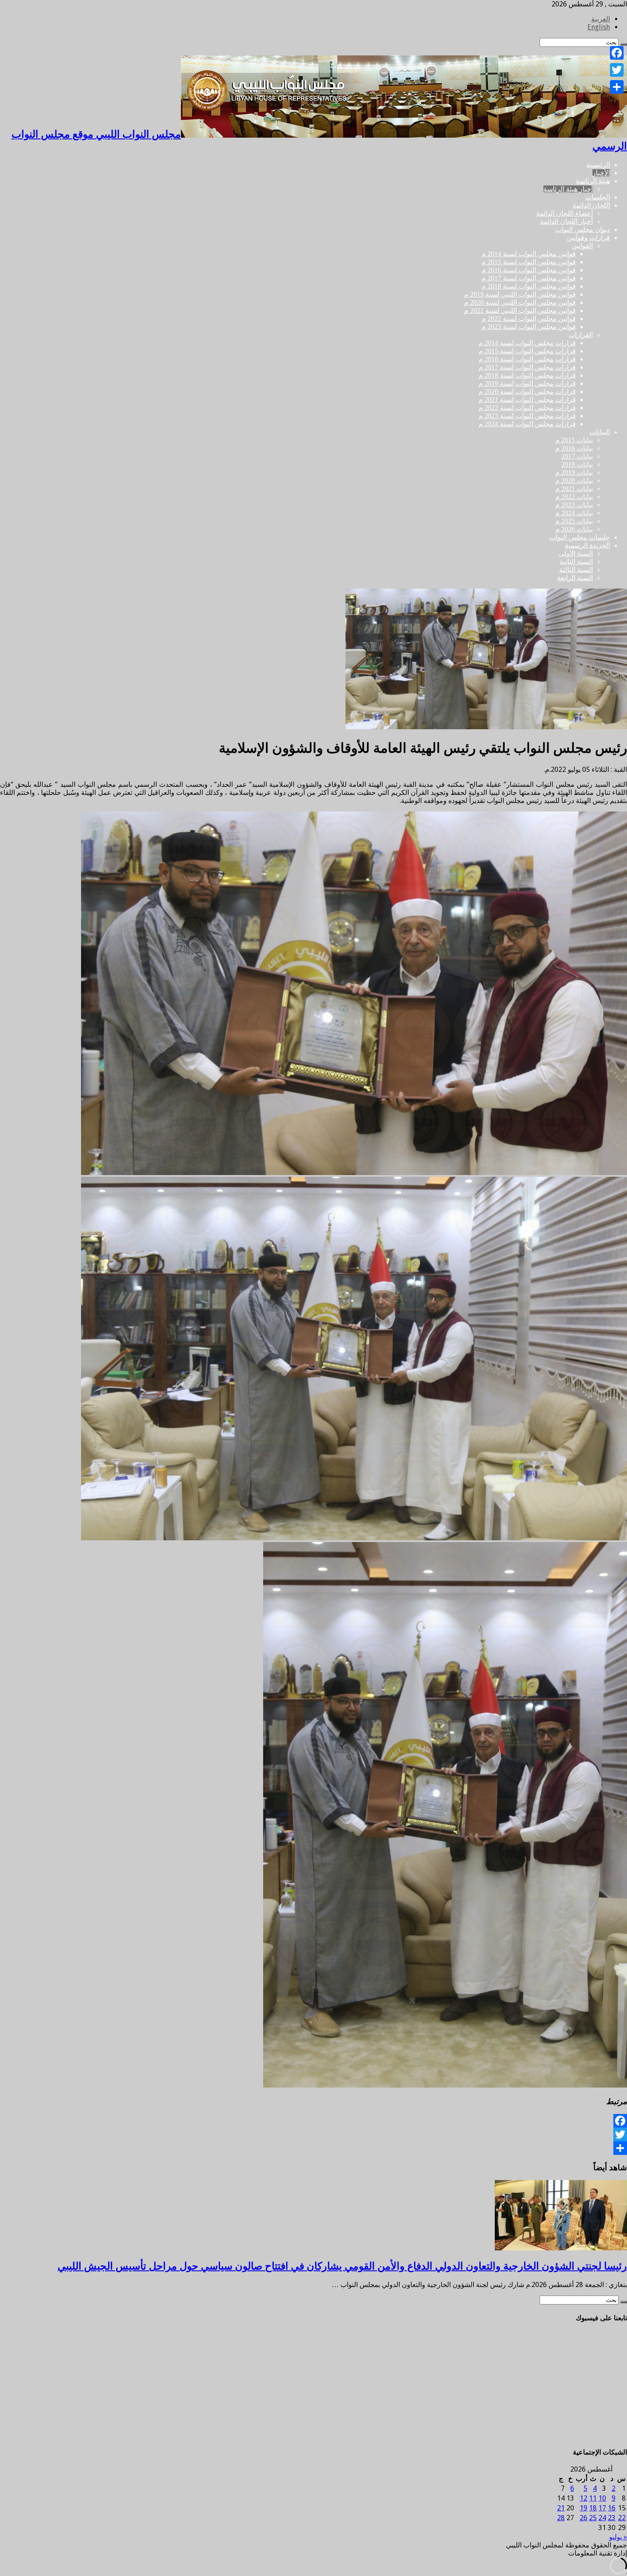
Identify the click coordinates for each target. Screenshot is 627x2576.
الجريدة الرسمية (587, 545)
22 (622, 2518)
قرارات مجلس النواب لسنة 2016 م (527, 359)
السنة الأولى (576, 553)
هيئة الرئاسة (593, 181)
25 (593, 2518)
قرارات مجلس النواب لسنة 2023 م (527, 416)
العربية (601, 19)
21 (561, 2508)
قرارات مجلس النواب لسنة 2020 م (527, 391)
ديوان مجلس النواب (583, 230)
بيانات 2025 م (574, 521)
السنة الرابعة (575, 578)
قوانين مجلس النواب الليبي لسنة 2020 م (520, 302)
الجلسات (598, 197)
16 (612, 2508)
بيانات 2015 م (574, 440)
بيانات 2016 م (574, 448)
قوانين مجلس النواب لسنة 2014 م (529, 254)
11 (593, 2498)
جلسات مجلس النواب (580, 537)
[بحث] (624, 2302)
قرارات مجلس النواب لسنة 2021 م (527, 400)
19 (583, 2508)
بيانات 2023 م (574, 505)
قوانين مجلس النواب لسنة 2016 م (529, 270)
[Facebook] (313, 2121)
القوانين (582, 246)
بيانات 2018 (577, 464)
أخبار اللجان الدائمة (566, 221)
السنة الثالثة (576, 570)
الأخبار (601, 173)
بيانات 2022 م (574, 497)
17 (602, 2508)
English (599, 27)
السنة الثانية (576, 562)
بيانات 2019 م (574, 472)
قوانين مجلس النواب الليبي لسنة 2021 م (520, 310)
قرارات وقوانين (588, 238)
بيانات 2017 (577, 456)
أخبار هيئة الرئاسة (568, 189)
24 (602, 2518)
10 (602, 2498)
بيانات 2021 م (574, 489)
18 (593, 2508)
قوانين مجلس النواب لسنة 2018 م (529, 286)
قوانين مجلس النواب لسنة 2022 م (529, 319)
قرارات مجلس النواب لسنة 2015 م (527, 351)
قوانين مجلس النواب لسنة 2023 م (529, 327)
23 (612, 2518)
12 (583, 2498)
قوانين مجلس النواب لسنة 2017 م (529, 278)
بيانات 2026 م (574, 529)
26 (583, 2518)
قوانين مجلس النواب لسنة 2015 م (529, 262)
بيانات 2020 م (574, 481)
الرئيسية (598, 165)
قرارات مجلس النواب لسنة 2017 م (527, 367)
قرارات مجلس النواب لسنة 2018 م (527, 375)
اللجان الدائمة (591, 205)
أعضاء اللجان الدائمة (565, 213)
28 (561, 2518)
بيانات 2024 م (574, 513)
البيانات (600, 432)
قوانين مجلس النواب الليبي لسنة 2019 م (520, 294)
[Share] (313, 2148)
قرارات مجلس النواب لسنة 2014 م (527, 343)
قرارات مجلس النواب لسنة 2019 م (527, 383)
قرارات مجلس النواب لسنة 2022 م (527, 408)
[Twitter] (313, 2134)
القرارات (581, 335)
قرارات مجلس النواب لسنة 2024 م (527, 424)
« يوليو (618, 2537)
